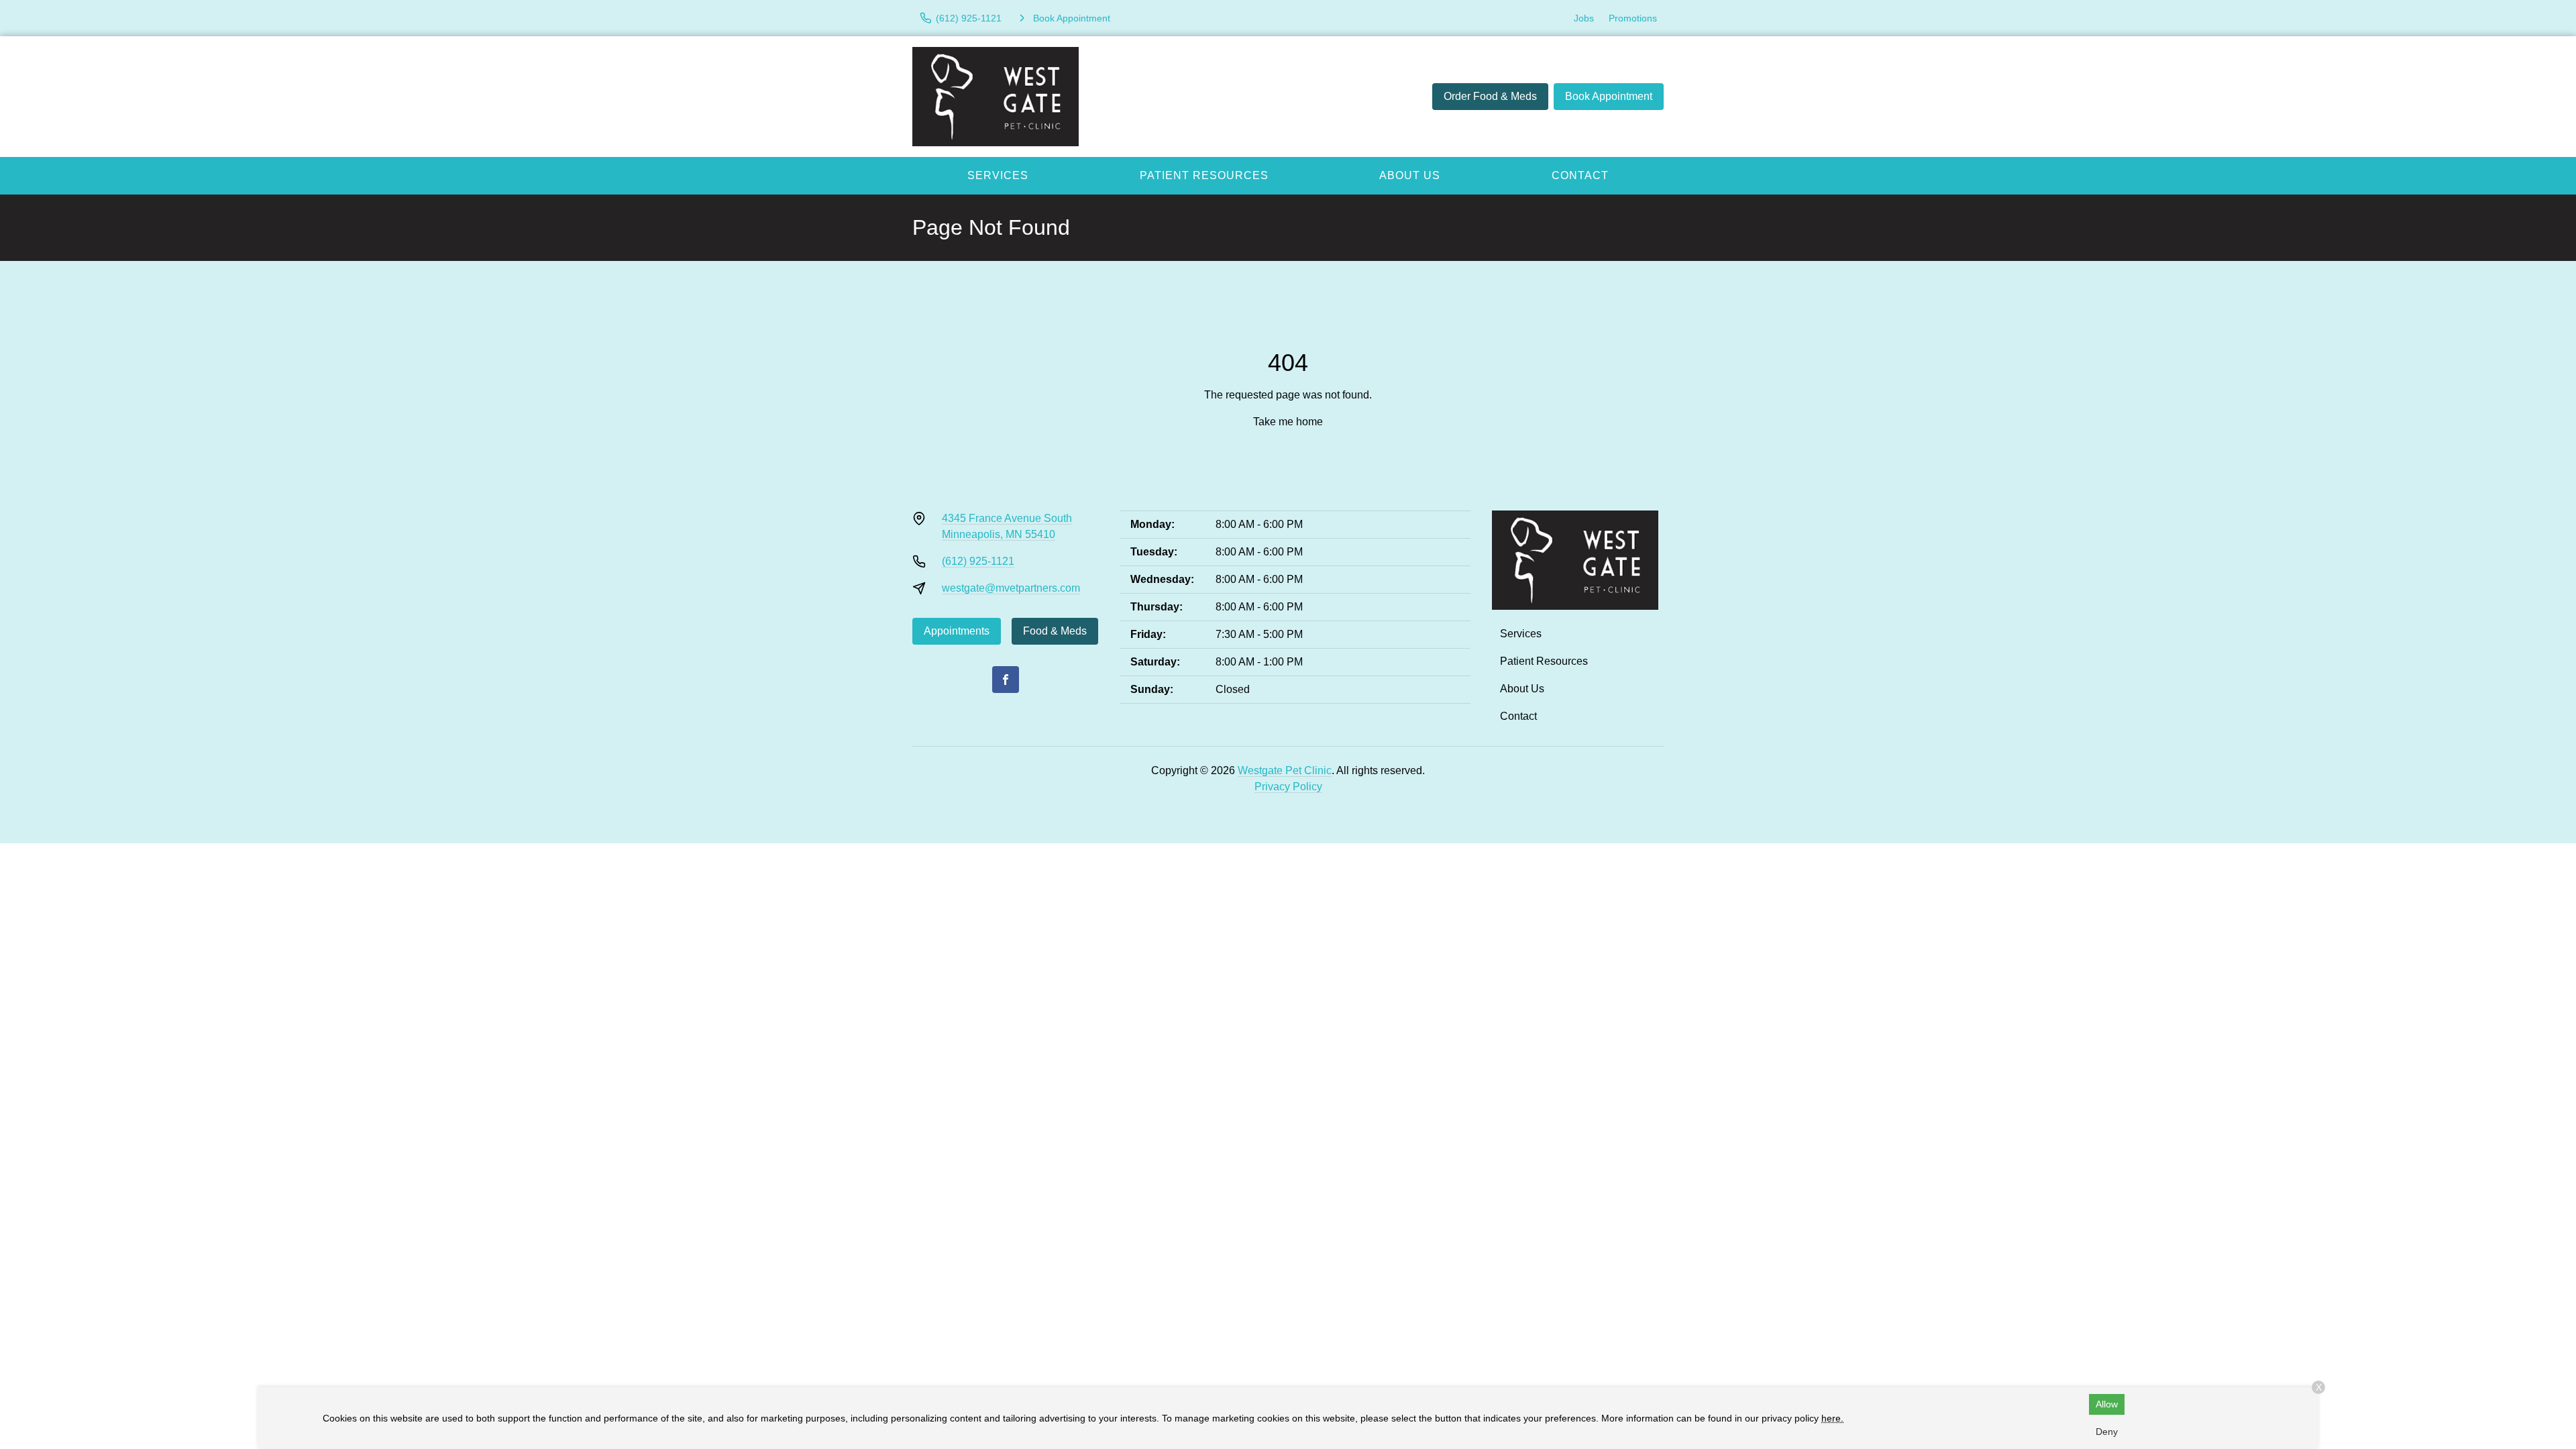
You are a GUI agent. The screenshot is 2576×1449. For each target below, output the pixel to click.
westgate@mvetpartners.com (1011, 588)
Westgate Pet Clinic (1285, 770)
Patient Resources (1204, 175)
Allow (2107, 1404)
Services (998, 175)
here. (1832, 1418)
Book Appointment (1609, 96)
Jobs (1584, 18)
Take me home (1288, 422)
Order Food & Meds (1490, 96)
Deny (2107, 1432)
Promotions (1633, 18)
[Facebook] (1006, 680)
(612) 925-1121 (978, 561)
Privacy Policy (1288, 787)
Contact (1580, 175)
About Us (1410, 175)
